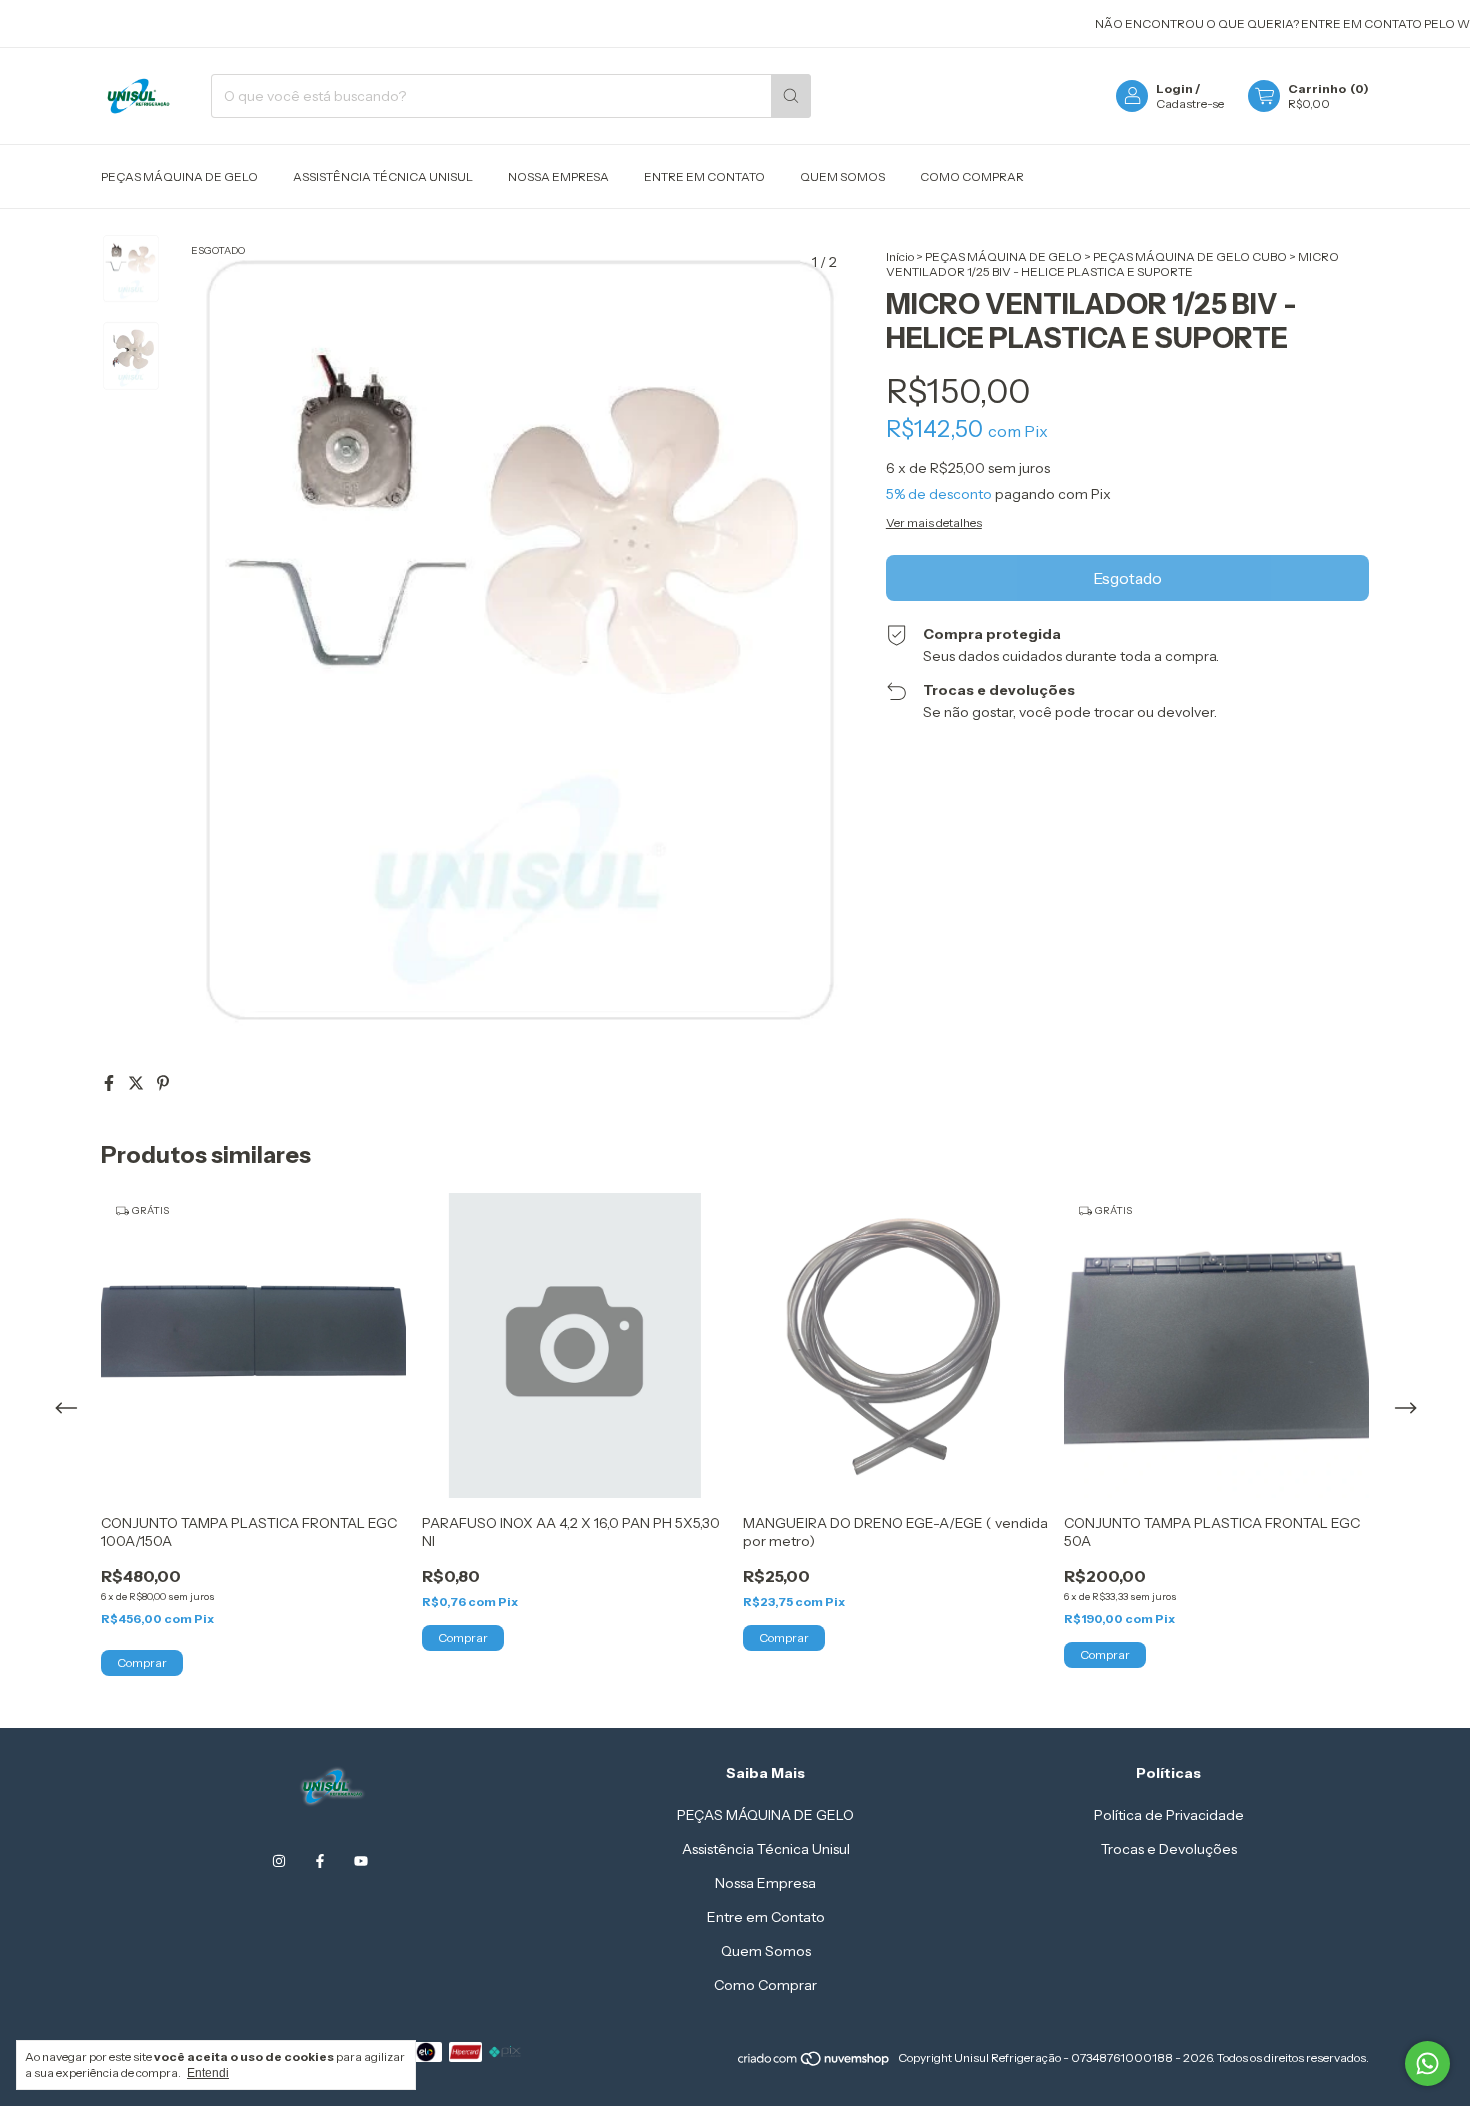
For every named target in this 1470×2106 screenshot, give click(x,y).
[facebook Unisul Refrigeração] (320, 1862)
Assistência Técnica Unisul (383, 176)
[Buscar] (791, 96)
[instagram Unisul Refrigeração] (279, 1862)
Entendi (208, 2073)
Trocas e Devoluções (1169, 1849)
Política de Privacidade (1169, 1815)
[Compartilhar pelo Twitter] (137, 1083)
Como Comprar (972, 176)
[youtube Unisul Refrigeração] (361, 1862)
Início (900, 256)
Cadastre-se (1190, 103)
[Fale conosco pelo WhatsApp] (1427, 2063)
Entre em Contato (704, 176)
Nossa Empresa (558, 176)
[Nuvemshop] (814, 2062)
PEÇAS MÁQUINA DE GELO (179, 176)
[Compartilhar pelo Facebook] (110, 1083)
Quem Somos (842, 176)
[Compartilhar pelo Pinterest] (163, 1083)
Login (1174, 88)
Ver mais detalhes (934, 522)
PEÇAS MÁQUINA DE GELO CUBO (1190, 256)
